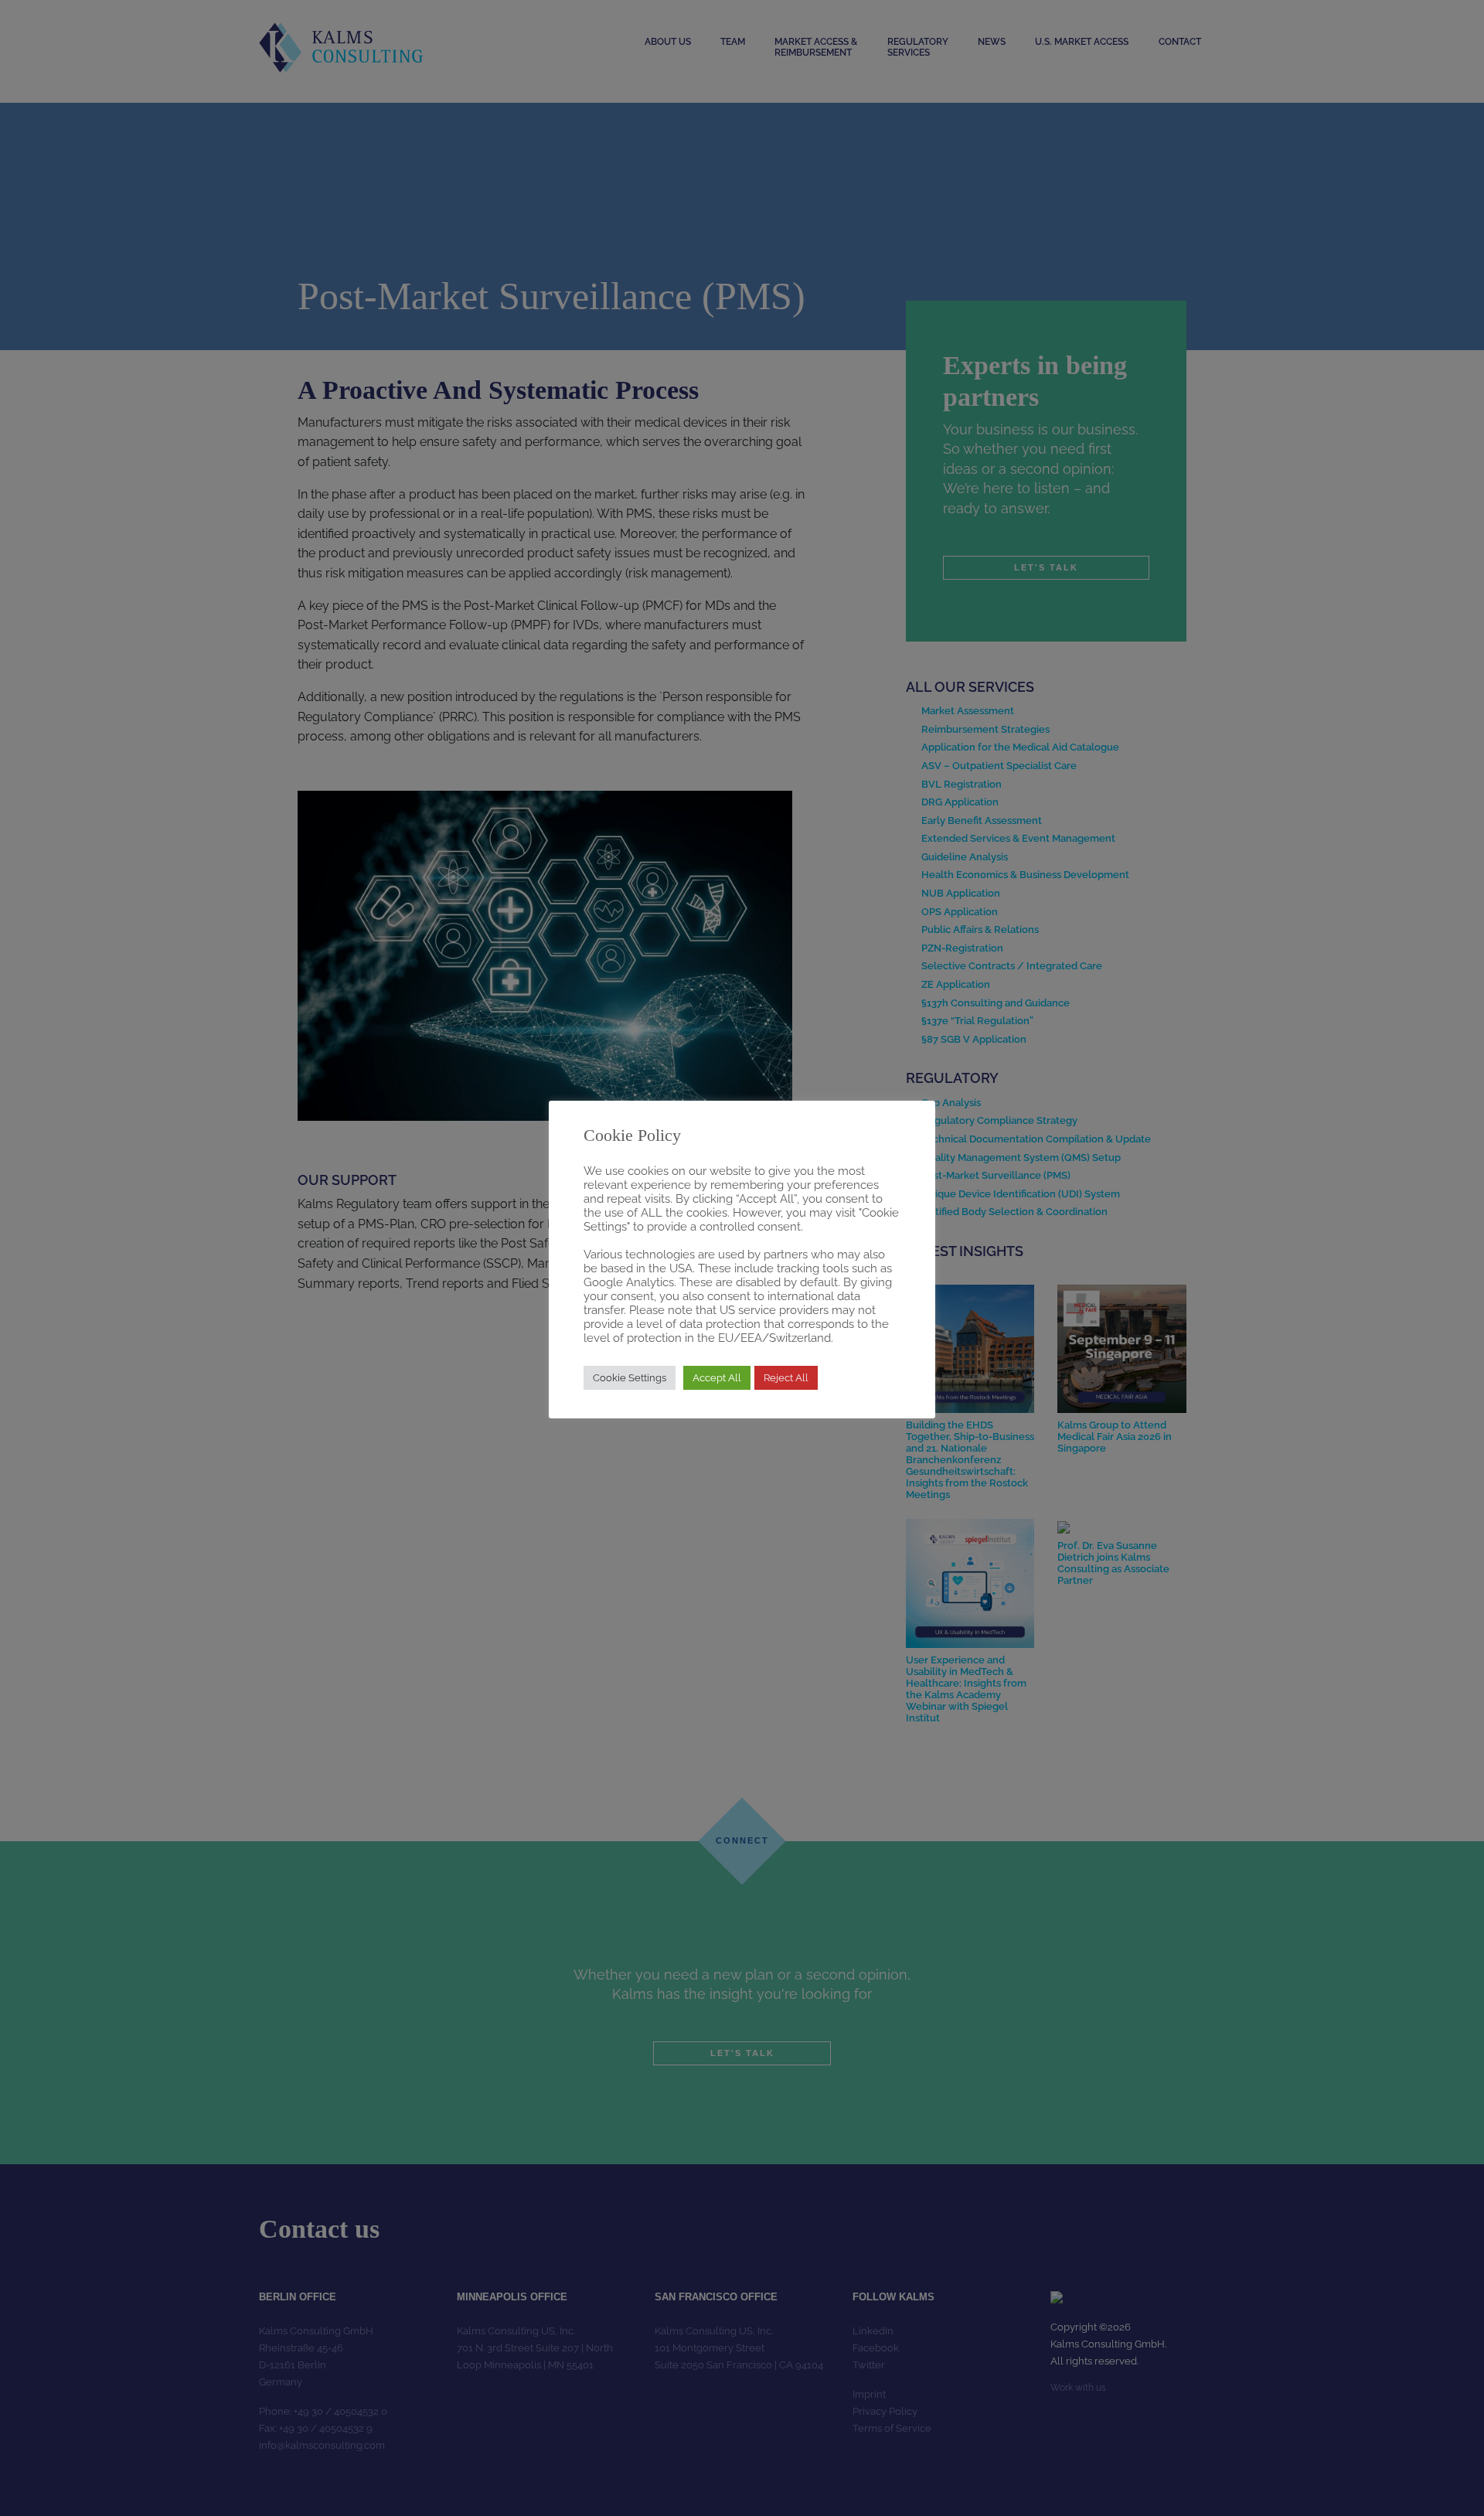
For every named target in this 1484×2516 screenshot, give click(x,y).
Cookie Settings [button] (630, 1378)
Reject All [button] (786, 1378)
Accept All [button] (717, 1378)
